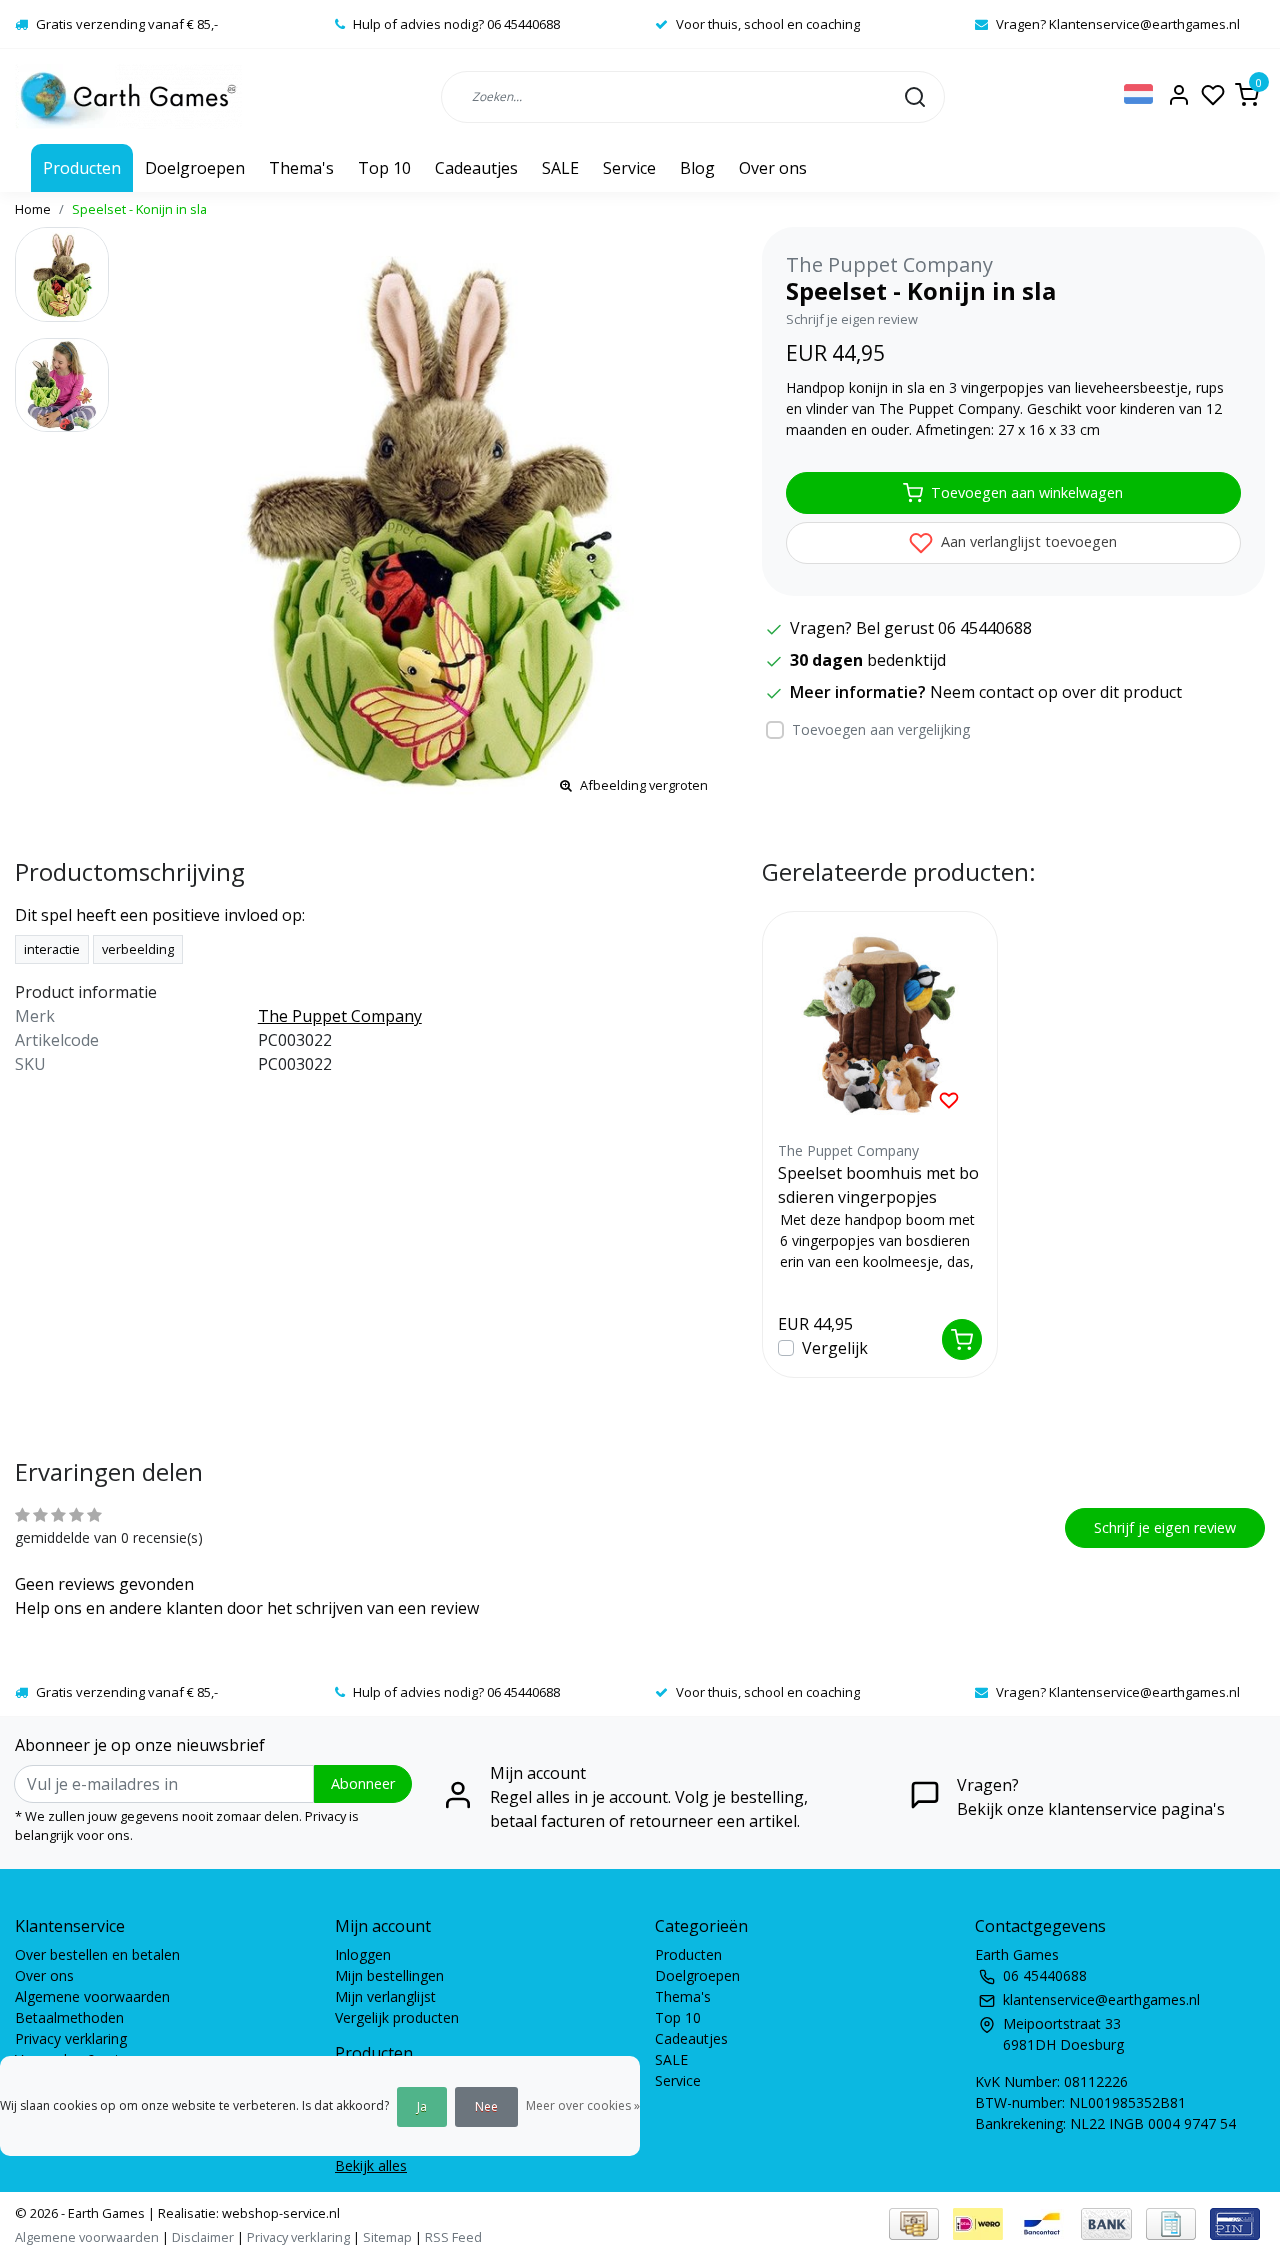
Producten (82, 168)
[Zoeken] (915, 96)
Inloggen (363, 1954)
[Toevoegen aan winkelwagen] (962, 1339)
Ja (422, 2106)
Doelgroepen (195, 168)
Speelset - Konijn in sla (139, 209)
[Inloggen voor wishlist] (949, 1099)
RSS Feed (453, 2237)
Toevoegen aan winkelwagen (1027, 492)
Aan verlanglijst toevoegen (1027, 541)
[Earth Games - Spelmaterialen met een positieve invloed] (128, 96)
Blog (697, 168)
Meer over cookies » (583, 2105)
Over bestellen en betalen (97, 1954)
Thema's (301, 168)
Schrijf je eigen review (852, 319)
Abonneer (363, 1783)
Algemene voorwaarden (92, 1996)
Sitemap (387, 2237)
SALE (560, 168)
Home (33, 209)
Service (629, 168)
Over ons (773, 168)
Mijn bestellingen (389, 1975)
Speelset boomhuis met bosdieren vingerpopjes (878, 1185)
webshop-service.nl (279, 2213)
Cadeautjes (476, 168)
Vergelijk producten (397, 2017)
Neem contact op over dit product (1056, 692)
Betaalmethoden (69, 2017)
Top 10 (384, 168)
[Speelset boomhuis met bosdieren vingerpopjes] (880, 1029)
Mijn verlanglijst (385, 1996)
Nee (486, 2106)
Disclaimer (203, 2237)
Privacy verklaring (71, 2038)
